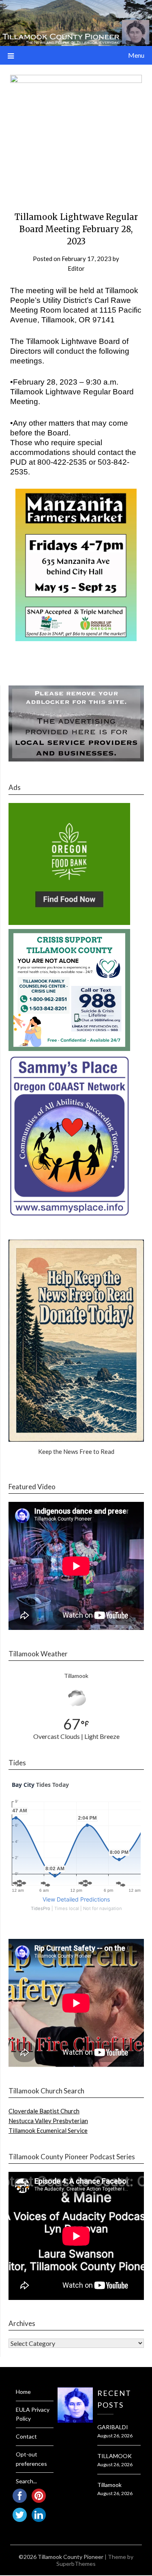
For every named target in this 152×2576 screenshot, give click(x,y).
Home (23, 2392)
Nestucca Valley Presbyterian (48, 2121)
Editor (76, 268)
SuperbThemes (76, 2564)
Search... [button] (26, 2481)
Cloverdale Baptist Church (44, 2111)
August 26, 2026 (115, 2436)
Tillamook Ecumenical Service (48, 2130)
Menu (136, 55)
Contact (26, 2436)
